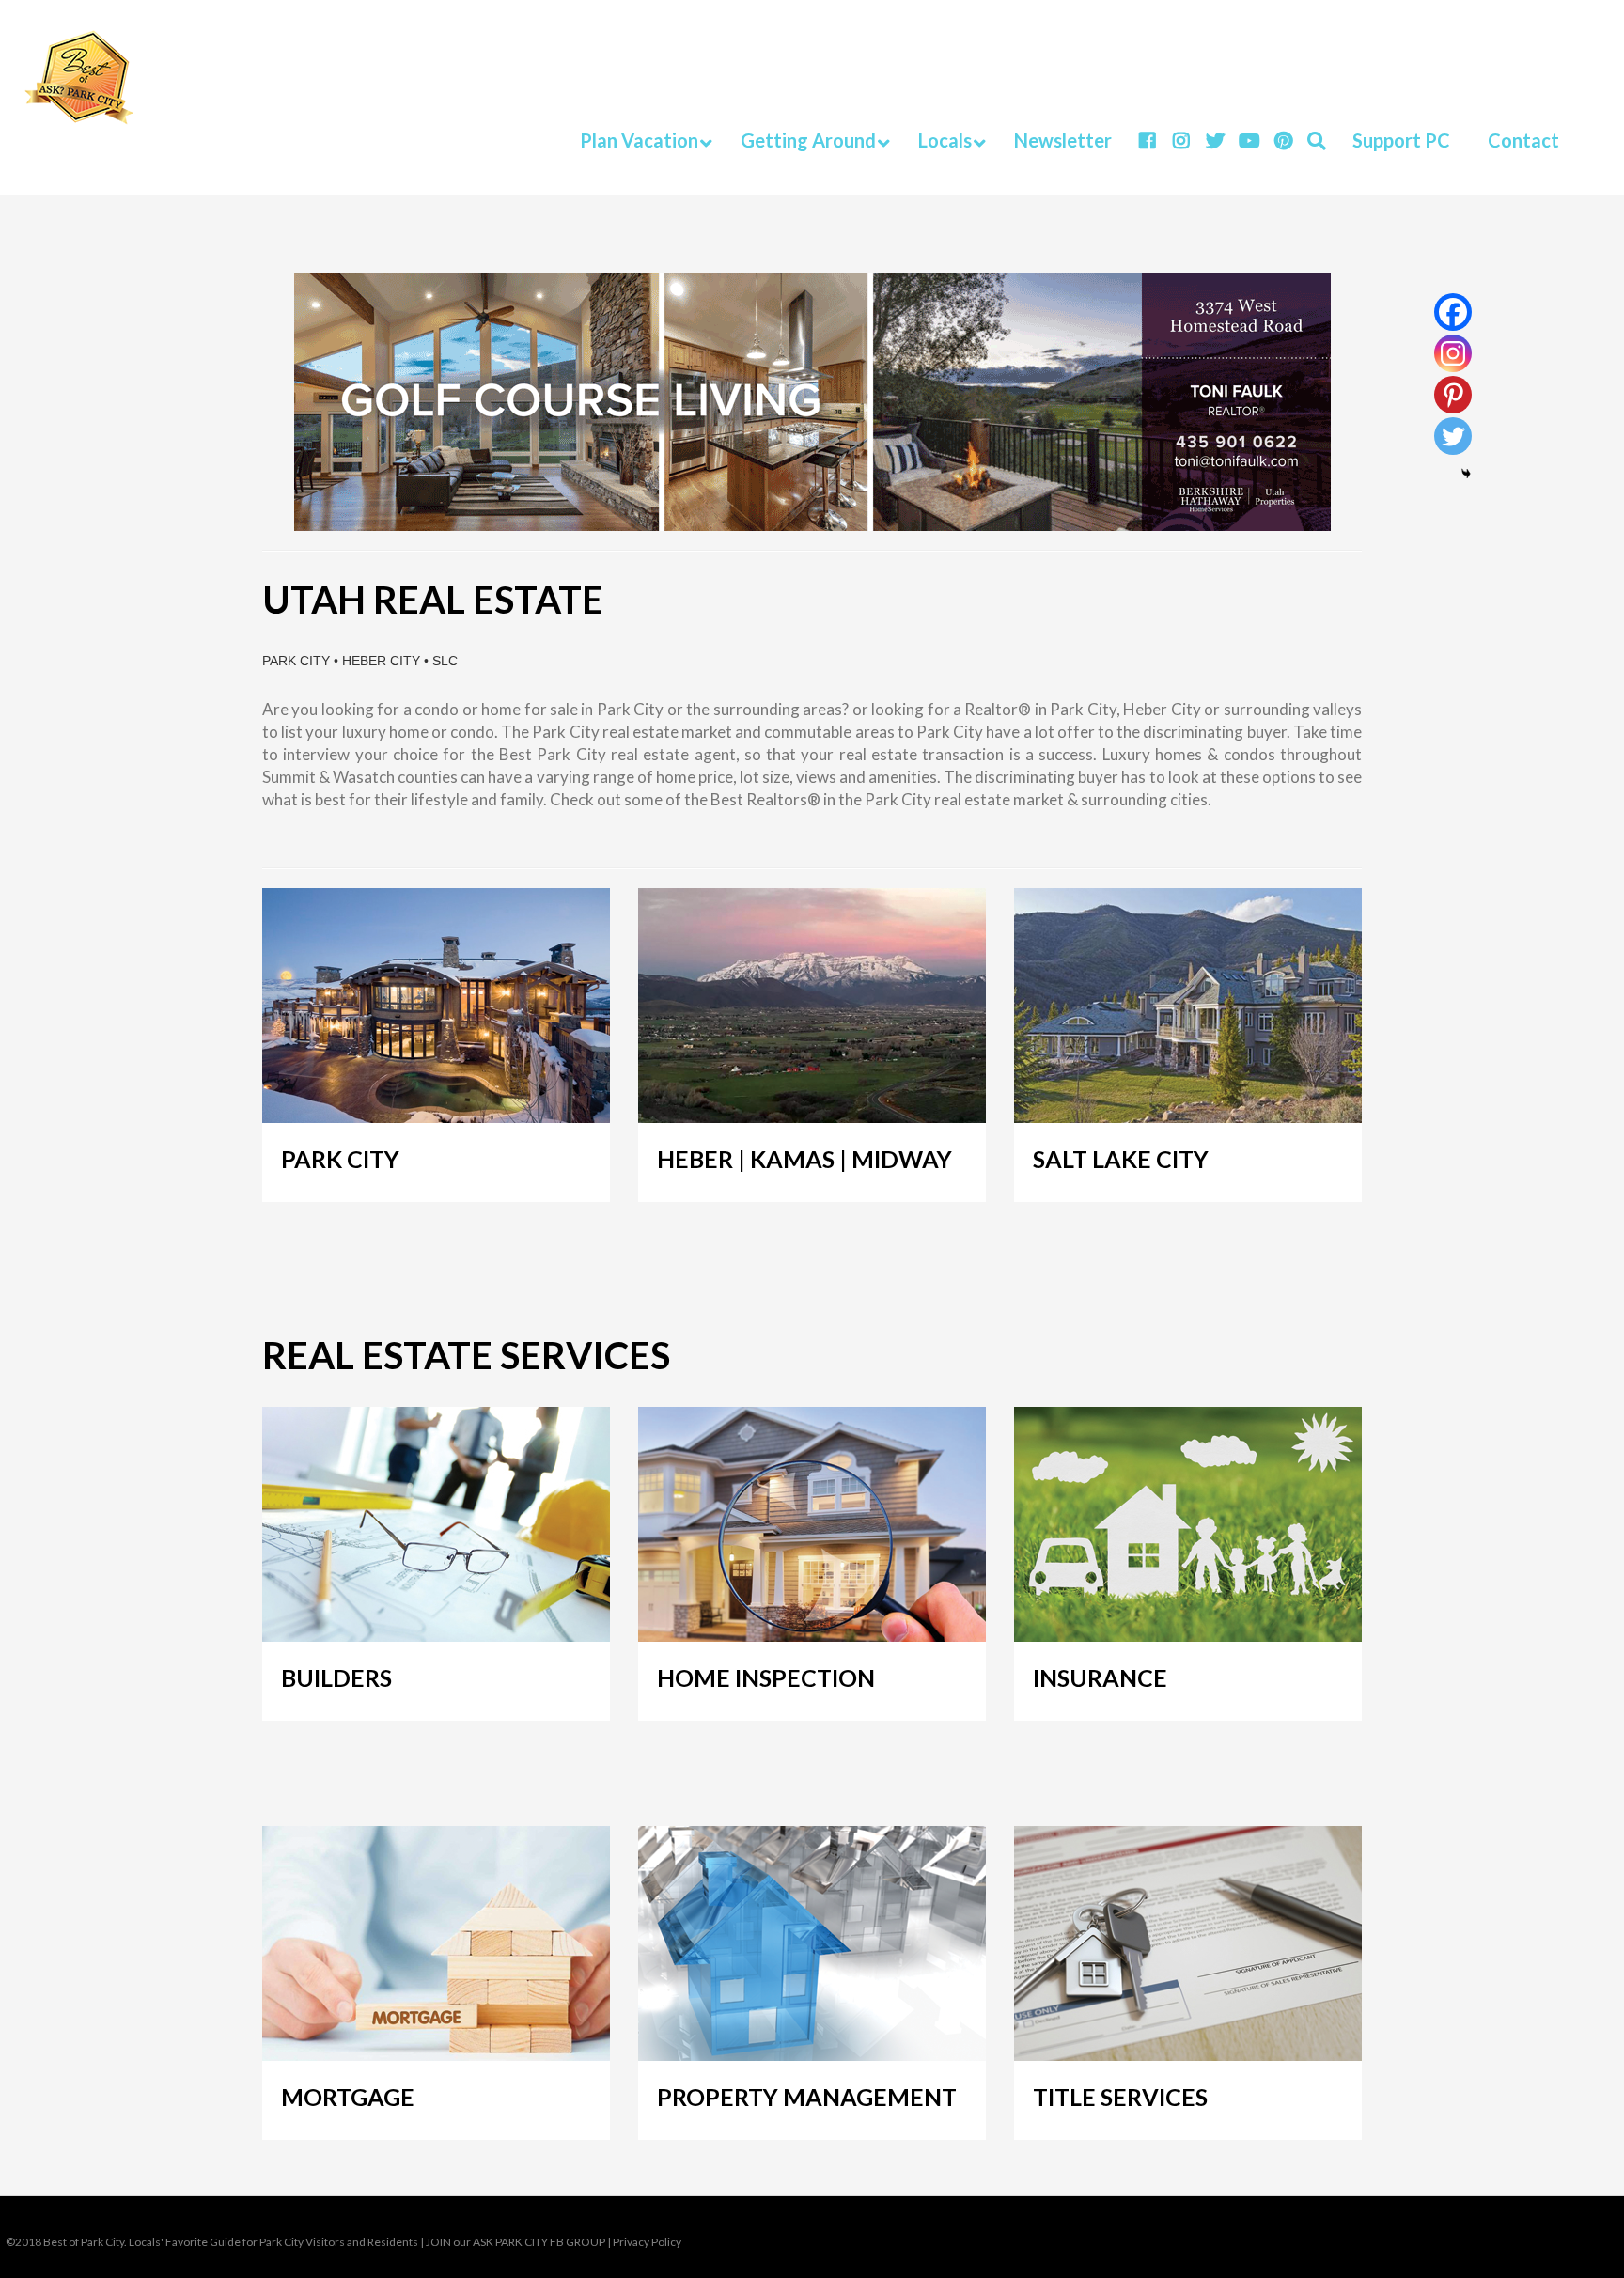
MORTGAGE (348, 2097)
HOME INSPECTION (766, 1677)
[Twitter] (1453, 436)
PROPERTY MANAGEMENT (807, 2097)
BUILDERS (336, 1677)
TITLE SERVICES (1120, 2097)
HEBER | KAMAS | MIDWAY (804, 1159)
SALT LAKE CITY (1121, 1159)
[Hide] (1466, 474)
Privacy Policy (647, 2242)
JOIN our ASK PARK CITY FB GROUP (515, 2242)
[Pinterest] (1453, 395)
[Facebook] (1453, 312)
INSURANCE (1100, 1677)
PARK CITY (340, 1159)
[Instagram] (1453, 353)
